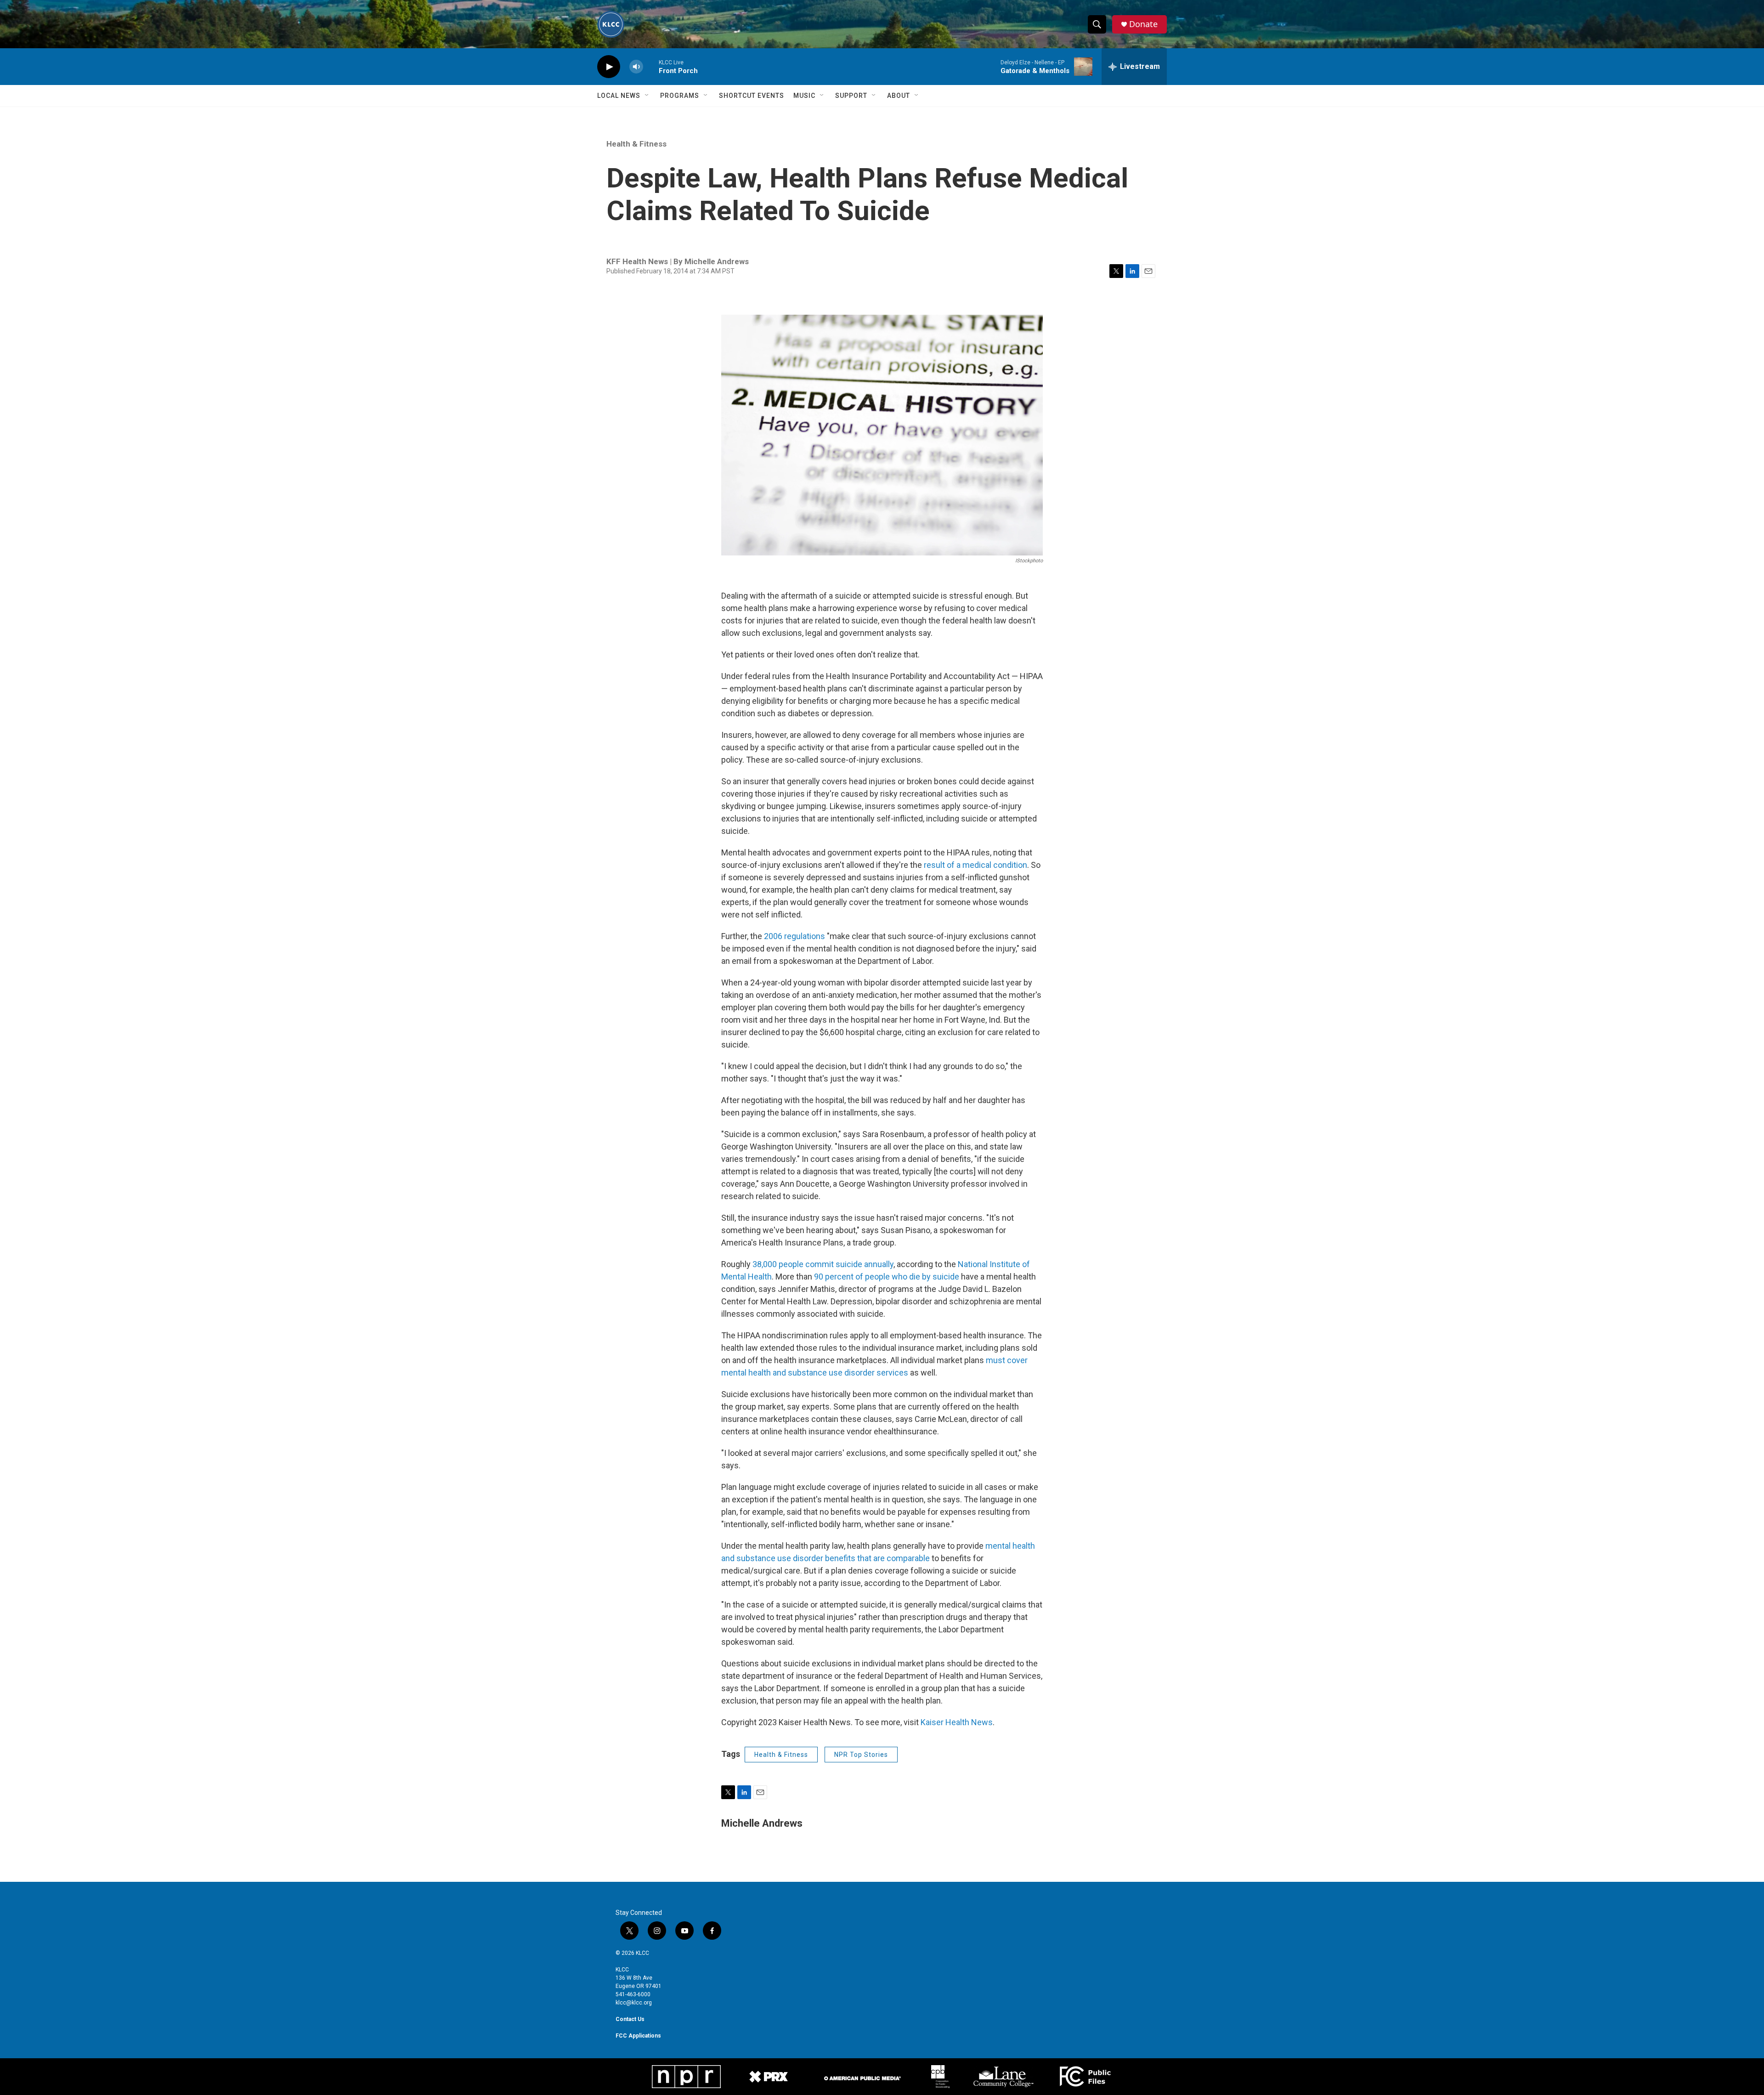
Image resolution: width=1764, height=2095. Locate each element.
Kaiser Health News (957, 1722)
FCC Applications (638, 2036)
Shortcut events (752, 96)
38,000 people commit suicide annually (823, 1264)
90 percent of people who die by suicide (887, 1277)
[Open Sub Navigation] (647, 96)
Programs (680, 96)
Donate (1143, 24)
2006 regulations (794, 936)
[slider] (651, 66)
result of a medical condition (975, 865)
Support (851, 96)
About (899, 96)
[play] (609, 67)
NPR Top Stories (861, 1755)
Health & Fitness (636, 144)
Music (804, 96)
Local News (619, 96)
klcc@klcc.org (634, 2003)
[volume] (636, 67)
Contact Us (630, 2019)
